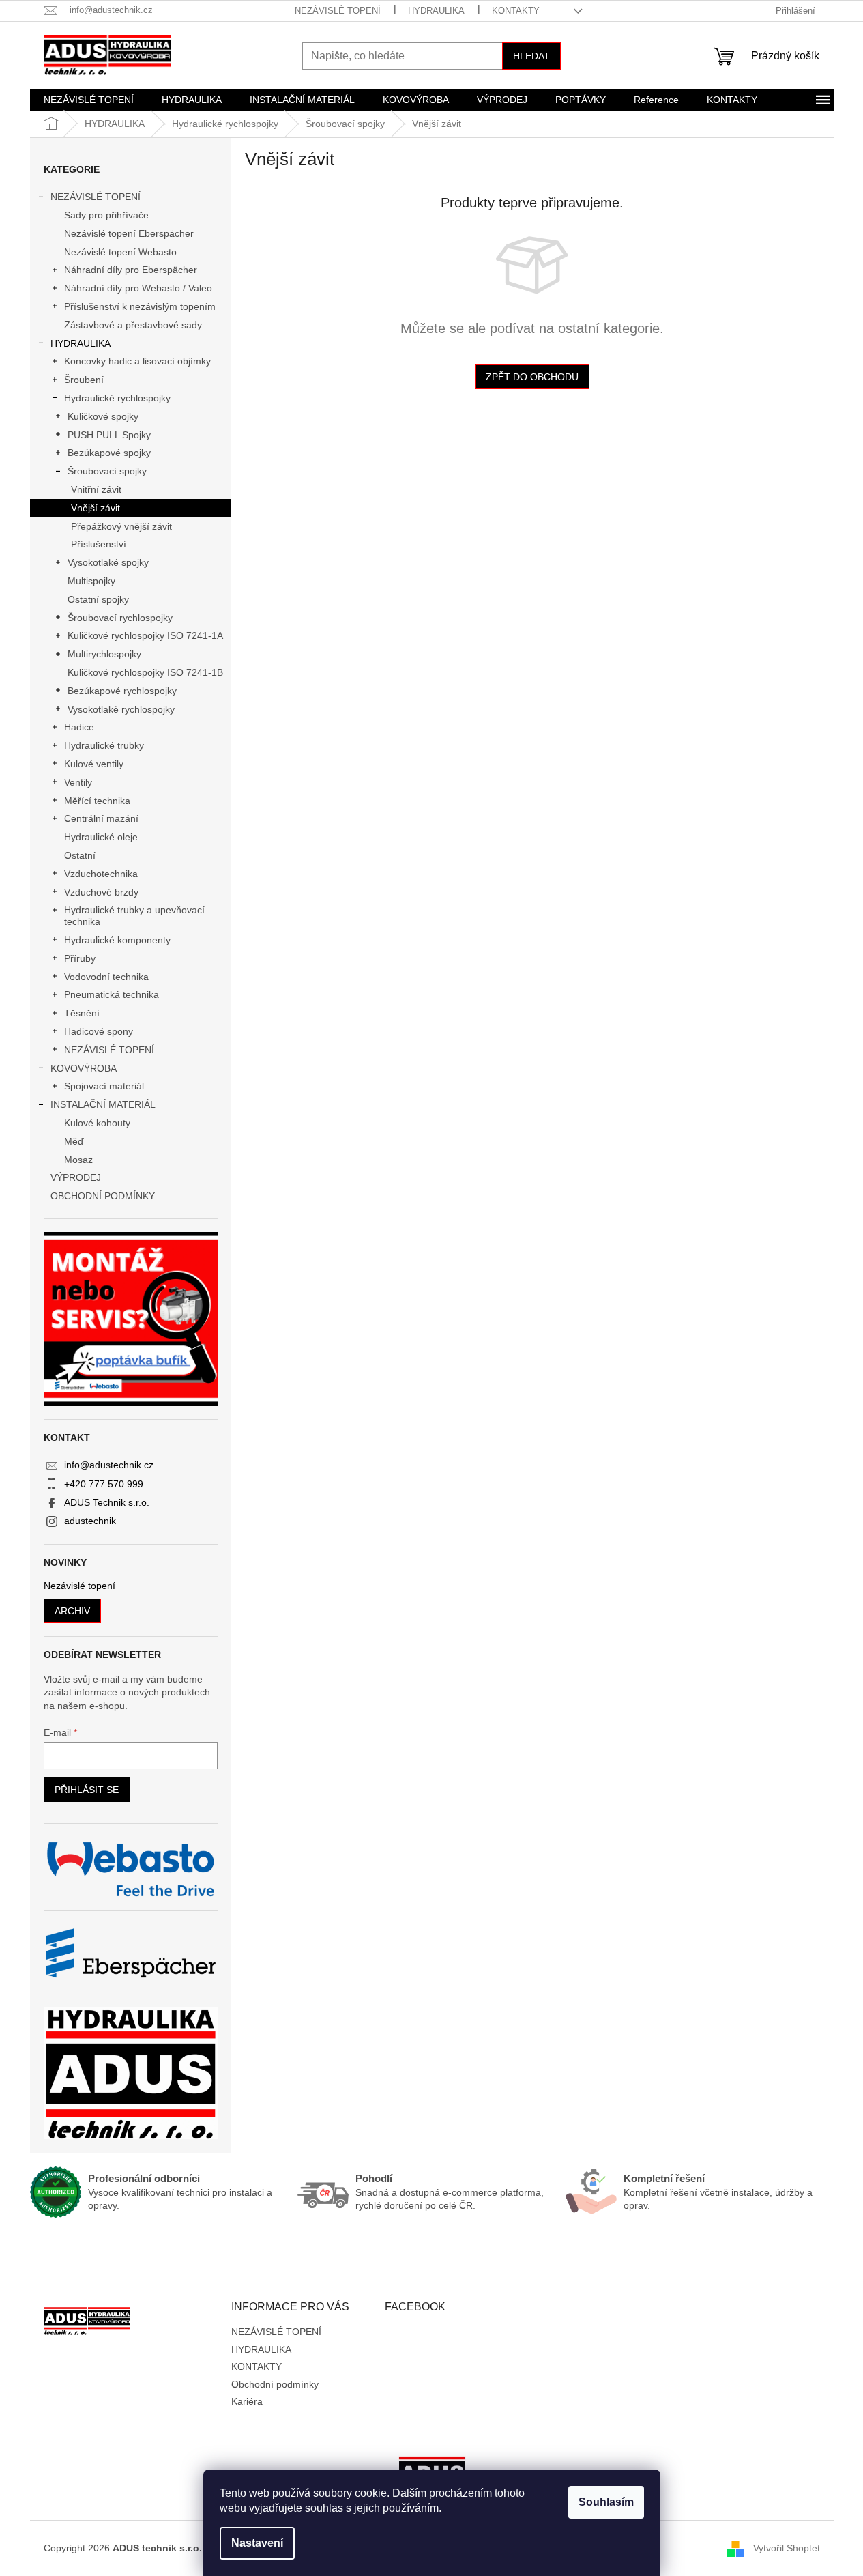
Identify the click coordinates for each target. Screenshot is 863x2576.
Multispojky (91, 581)
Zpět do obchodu (532, 377)
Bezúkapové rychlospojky (122, 691)
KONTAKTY (516, 11)
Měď (74, 1141)
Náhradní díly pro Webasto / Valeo (138, 288)
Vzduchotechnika (101, 874)
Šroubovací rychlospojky (120, 618)
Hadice (79, 727)
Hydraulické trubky (104, 745)
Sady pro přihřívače (106, 215)
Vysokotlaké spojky (108, 562)
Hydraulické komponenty (117, 940)
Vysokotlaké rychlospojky (121, 709)
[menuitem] (89, 100)
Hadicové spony (99, 1031)
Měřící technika (97, 801)
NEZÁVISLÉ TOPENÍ (338, 11)
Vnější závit (96, 508)
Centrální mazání (101, 818)
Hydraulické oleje (101, 837)
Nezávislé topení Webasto (120, 252)
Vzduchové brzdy (101, 892)
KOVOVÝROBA (84, 1068)
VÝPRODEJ (76, 1177)
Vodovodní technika (106, 977)
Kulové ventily (94, 764)
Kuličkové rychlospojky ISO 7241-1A (145, 635)
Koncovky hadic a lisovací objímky (137, 361)
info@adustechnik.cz (109, 1465)
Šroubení (84, 380)
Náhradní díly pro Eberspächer (131, 270)
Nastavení (257, 2543)
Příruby (80, 958)
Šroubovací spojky (107, 471)
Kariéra (247, 2401)
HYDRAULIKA (436, 11)
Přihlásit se (87, 1790)
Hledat (531, 56)
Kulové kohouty (97, 1123)
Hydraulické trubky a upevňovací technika (134, 916)
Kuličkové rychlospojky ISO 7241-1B (145, 672)
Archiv (72, 1611)
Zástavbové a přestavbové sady (133, 325)
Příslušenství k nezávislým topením (140, 306)
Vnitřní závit (96, 489)
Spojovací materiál (104, 1086)
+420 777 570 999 (104, 1484)
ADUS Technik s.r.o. (107, 1502)
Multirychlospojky (104, 654)
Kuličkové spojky (103, 416)
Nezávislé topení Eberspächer (129, 233)
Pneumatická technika (112, 994)
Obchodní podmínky (275, 2384)
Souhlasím (606, 2502)
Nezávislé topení (79, 1586)
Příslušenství (99, 544)
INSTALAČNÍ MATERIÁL (103, 1104)
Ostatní (80, 855)
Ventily (78, 782)
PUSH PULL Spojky (109, 435)
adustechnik (90, 1521)
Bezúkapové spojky (109, 453)
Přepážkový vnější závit (121, 526)
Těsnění (82, 1013)
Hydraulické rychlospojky (117, 398)
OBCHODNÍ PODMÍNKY (103, 1196)
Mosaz (78, 1160)
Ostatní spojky (98, 599)
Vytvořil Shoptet (787, 2548)
